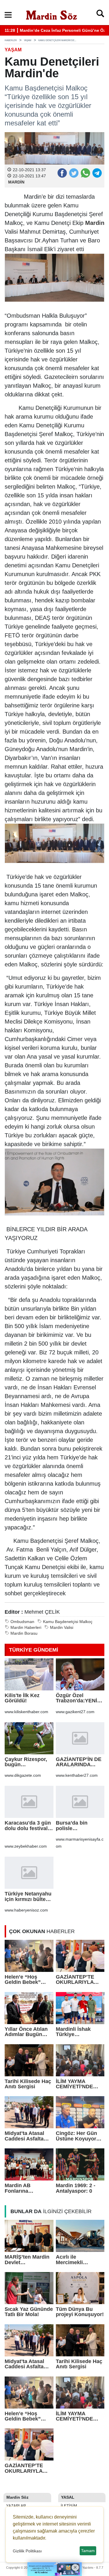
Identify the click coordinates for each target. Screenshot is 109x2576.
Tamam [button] (88, 2551)
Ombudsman (22, 1622)
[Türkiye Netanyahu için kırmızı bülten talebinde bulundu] (29, 1873)
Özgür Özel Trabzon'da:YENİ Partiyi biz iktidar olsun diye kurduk (78, 1698)
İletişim (68, 2506)
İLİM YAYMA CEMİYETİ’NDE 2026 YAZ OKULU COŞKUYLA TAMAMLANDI (77, 2084)
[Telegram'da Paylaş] (97, 173)
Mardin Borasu (24, 1633)
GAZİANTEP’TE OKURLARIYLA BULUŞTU (75, 1980)
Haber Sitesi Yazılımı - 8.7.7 (84, 2568)
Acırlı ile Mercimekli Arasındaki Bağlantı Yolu (72, 2260)
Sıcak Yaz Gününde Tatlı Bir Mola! (29, 2312)
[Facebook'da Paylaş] (62, 173)
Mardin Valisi (62, 1628)
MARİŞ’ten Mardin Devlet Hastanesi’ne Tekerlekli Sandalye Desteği (29, 2260)
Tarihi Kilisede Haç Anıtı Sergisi (28, 2084)
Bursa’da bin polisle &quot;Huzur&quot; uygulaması (80, 1826)
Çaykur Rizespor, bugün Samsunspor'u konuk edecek (26, 1762)
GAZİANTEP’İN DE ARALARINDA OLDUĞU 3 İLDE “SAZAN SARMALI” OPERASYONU (80, 1762)
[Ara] (100, 15)
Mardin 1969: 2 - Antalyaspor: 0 (76, 2188)
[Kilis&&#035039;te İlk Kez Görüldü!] (29, 1674)
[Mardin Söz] (51, 14)
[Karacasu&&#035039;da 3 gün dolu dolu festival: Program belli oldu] (29, 1802)
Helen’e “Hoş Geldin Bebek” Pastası (23, 1980)
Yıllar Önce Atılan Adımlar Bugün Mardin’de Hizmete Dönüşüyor (28, 2032)
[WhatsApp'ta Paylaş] (85, 173)
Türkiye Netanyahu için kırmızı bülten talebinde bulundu (28, 1896)
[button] (8, 15)
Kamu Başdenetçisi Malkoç (68, 1622)
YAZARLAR (15, 2506)
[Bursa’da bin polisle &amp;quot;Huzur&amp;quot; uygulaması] (80, 1802)
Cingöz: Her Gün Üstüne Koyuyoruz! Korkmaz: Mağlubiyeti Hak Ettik (80, 2136)
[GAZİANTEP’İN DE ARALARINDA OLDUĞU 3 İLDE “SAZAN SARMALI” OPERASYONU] (80, 1738)
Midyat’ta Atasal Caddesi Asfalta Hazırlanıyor (24, 2136)
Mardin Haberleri (26, 1628)
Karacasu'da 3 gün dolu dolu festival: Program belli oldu (28, 1826)
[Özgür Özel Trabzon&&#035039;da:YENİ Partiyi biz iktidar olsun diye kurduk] (80, 1674)
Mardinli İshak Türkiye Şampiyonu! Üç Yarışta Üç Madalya (79, 2032)
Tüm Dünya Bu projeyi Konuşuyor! (80, 2312)
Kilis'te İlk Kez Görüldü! (22, 1698)
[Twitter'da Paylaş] (74, 173)
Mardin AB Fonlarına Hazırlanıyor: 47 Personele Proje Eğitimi (24, 2188)
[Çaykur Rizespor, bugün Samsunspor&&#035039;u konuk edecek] (29, 1738)
